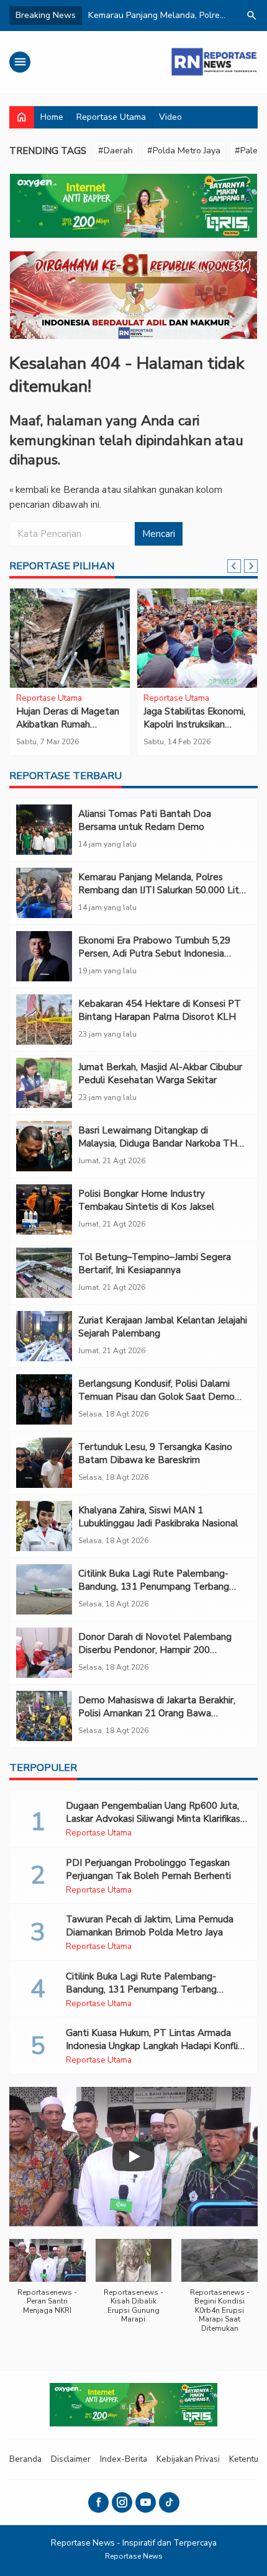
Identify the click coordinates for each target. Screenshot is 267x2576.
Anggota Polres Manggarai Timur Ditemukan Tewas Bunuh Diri (70, 731)
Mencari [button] (159, 534)
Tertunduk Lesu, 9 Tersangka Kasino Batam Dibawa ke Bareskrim (155, 1453)
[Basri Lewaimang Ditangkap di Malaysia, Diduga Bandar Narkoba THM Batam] (44, 1146)
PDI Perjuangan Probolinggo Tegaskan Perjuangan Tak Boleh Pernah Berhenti (148, 1869)
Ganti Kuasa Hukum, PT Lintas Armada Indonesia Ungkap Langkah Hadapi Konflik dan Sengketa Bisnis (154, 2046)
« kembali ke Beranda (54, 490)
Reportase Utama (111, 117)
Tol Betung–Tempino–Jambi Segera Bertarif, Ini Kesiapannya (155, 1263)
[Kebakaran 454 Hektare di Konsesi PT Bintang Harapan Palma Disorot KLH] (44, 1020)
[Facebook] (98, 2502)
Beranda (25, 2459)
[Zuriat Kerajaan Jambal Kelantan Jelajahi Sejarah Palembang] (44, 1336)
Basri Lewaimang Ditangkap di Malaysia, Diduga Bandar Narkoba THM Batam (162, 1143)
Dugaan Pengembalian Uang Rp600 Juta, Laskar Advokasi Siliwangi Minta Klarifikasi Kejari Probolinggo (154, 1819)
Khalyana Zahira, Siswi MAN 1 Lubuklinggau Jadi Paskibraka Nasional (158, 1517)
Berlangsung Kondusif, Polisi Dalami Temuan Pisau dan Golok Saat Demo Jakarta (156, 1397)
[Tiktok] (169, 2502)
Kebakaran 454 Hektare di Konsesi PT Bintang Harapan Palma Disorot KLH (160, 1010)
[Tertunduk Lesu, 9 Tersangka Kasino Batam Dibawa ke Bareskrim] (44, 1463)
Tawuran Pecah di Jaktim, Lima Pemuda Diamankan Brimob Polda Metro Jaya (150, 1926)
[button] (48, 2283)
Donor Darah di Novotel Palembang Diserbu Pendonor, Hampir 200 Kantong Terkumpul (155, 1650)
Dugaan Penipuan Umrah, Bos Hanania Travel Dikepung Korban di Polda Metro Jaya (197, 731)
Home (52, 117)
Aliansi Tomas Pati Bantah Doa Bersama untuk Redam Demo (145, 820)
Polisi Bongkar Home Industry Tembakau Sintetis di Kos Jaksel (146, 1200)
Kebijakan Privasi (188, 2459)
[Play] (133, 2156)
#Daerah (115, 151)
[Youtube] (146, 2502)
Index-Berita (124, 2459)
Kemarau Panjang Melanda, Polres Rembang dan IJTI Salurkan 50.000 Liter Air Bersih (163, 890)
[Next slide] (251, 566)
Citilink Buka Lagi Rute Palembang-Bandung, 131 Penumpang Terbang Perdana (154, 1587)
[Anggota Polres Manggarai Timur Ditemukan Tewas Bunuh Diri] (70, 638)
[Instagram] (122, 2502)
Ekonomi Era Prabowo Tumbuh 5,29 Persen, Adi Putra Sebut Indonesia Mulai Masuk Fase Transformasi (154, 953)
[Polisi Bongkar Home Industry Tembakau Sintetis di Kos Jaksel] (44, 1209)
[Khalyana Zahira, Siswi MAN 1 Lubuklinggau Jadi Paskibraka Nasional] (44, 1526)
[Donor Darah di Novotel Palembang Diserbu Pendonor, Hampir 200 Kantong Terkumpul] (44, 1653)
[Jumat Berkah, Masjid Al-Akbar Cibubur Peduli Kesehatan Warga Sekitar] (44, 1083)
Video (170, 117)
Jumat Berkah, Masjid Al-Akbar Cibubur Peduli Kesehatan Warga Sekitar (160, 1074)
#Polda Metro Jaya (184, 151)
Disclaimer (71, 2459)
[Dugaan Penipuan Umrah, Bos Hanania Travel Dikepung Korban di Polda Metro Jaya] (197, 638)
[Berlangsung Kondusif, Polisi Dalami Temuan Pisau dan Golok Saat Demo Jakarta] (44, 1399)
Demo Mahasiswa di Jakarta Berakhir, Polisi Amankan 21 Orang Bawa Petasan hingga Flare (157, 1713)
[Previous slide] (234, 566)
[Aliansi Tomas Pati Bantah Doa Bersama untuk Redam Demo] (44, 830)
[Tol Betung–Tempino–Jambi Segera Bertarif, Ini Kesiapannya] (44, 1273)
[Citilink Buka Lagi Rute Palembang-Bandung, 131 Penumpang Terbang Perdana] (44, 1589)
